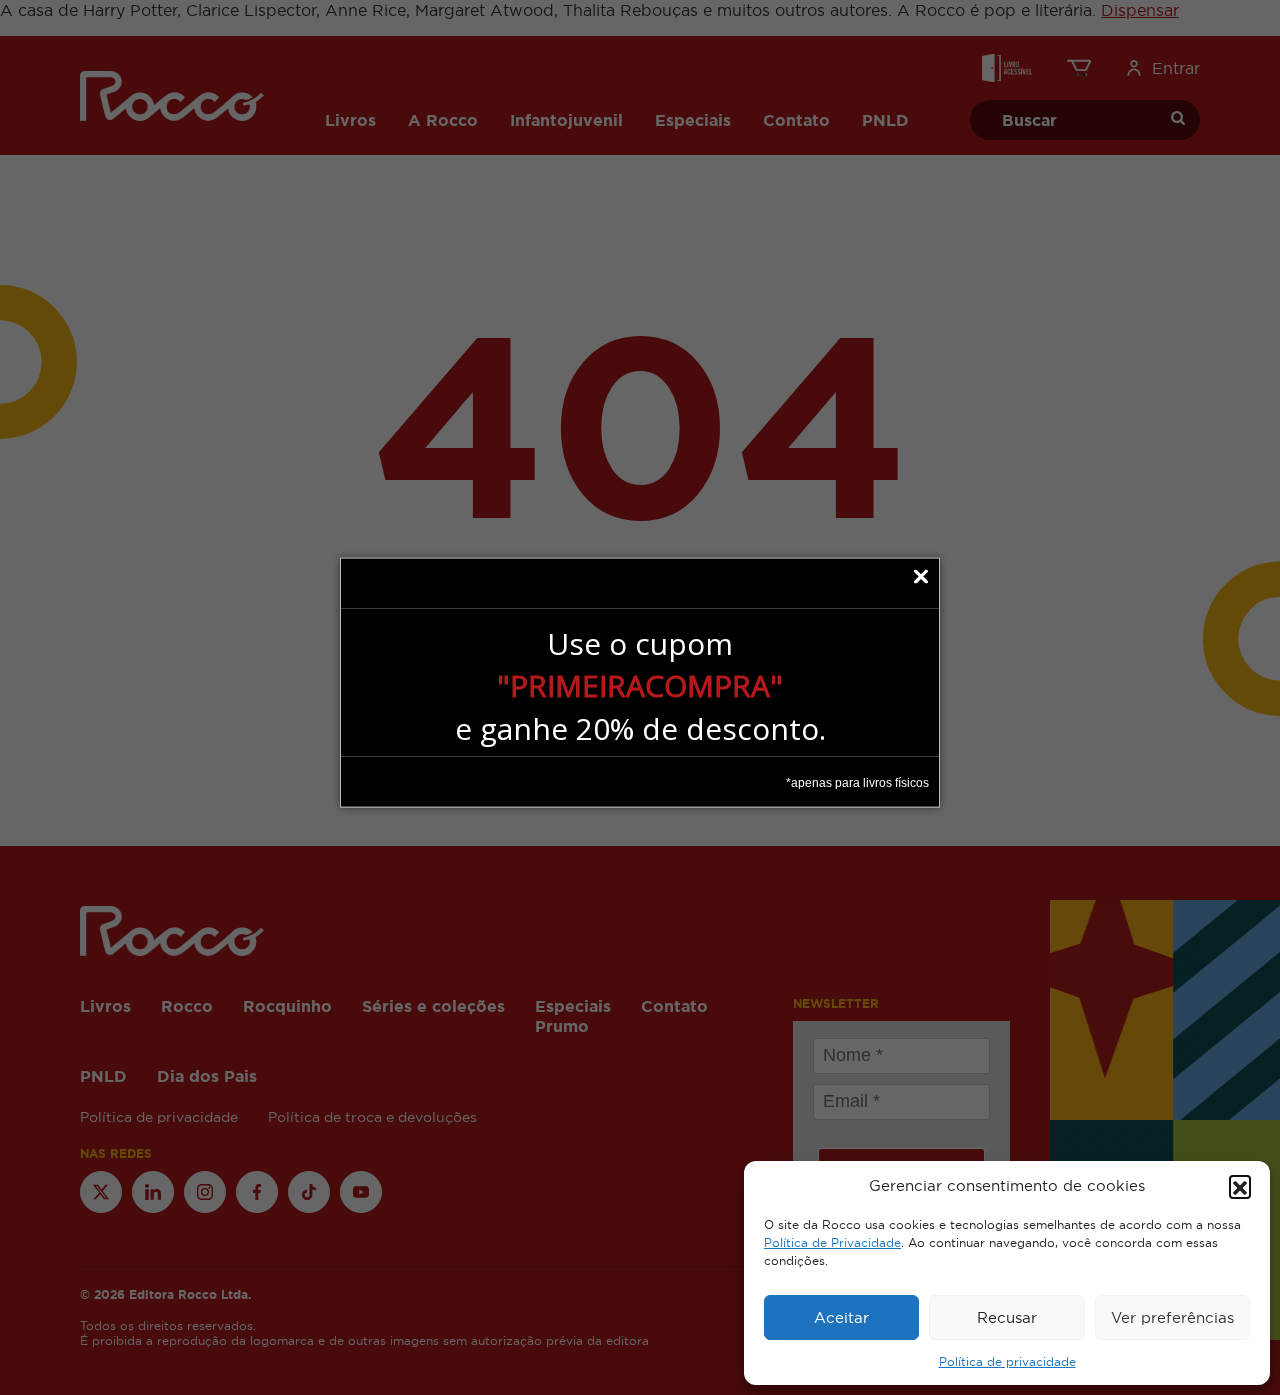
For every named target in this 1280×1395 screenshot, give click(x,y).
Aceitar (841, 1317)
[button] (1240, 1186)
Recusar (1007, 1317)
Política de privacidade (1007, 1362)
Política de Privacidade (832, 1243)
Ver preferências (1172, 1317)
